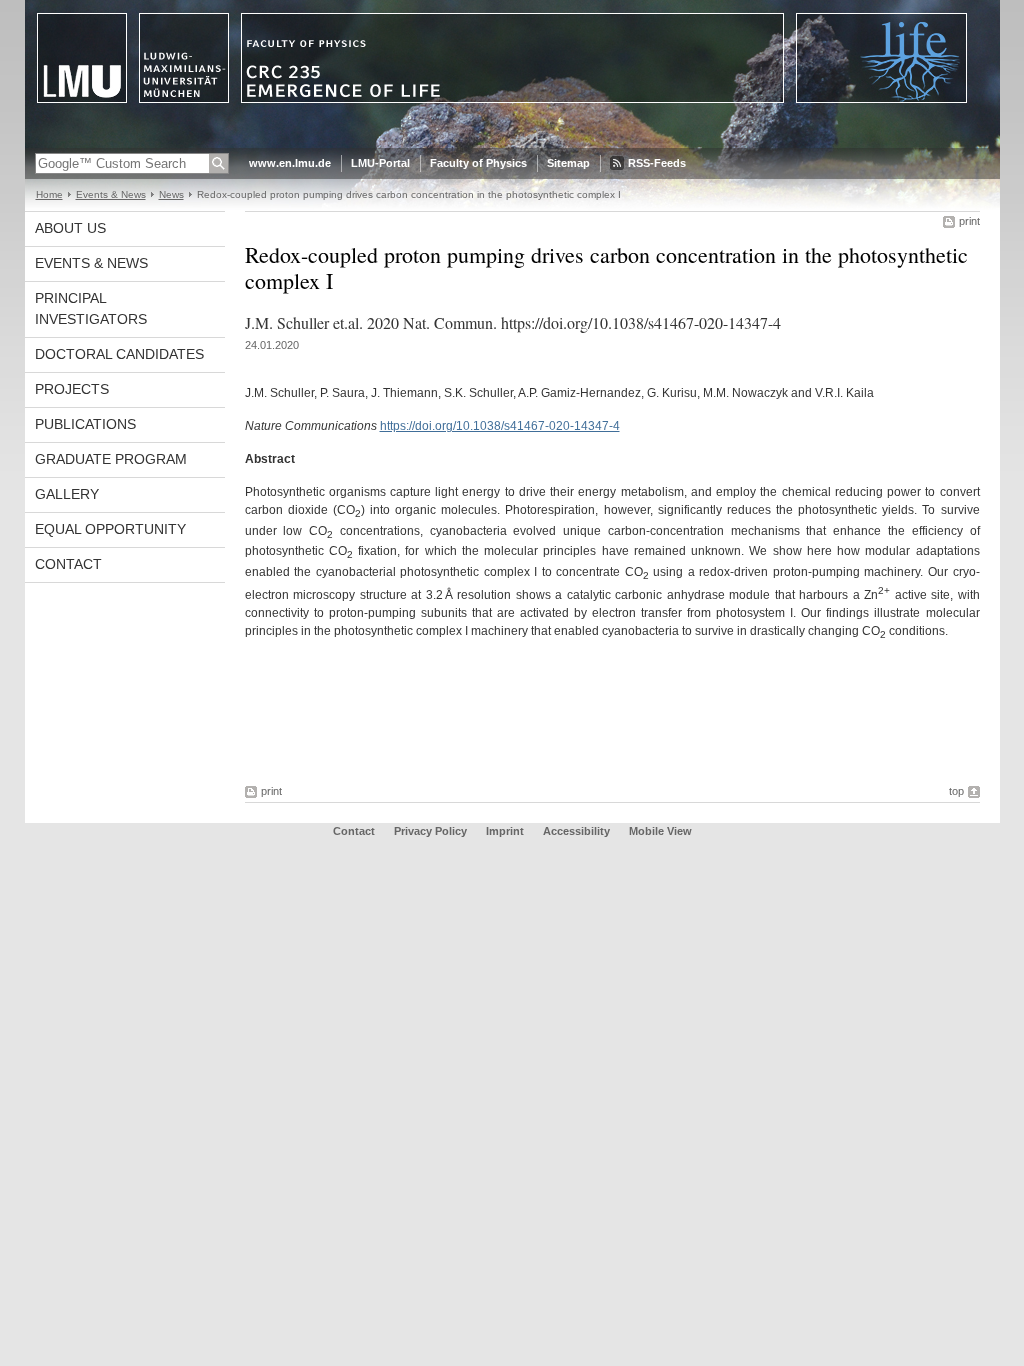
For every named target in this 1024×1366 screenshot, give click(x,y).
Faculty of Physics (478, 163)
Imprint (505, 831)
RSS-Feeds (657, 163)
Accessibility (578, 831)
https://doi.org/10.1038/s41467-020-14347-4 (500, 426)
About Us (70, 228)
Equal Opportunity (110, 529)
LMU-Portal (380, 163)
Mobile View (660, 831)
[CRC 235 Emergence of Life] (512, 144)
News (171, 194)
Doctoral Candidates (119, 354)
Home (49, 194)
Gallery (67, 494)
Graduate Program (111, 459)
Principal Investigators (91, 308)
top (956, 791)
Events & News (111, 194)
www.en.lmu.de (290, 163)
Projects (72, 389)
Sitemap (568, 163)
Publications (85, 424)
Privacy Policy (430, 831)
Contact (68, 564)
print (969, 221)
